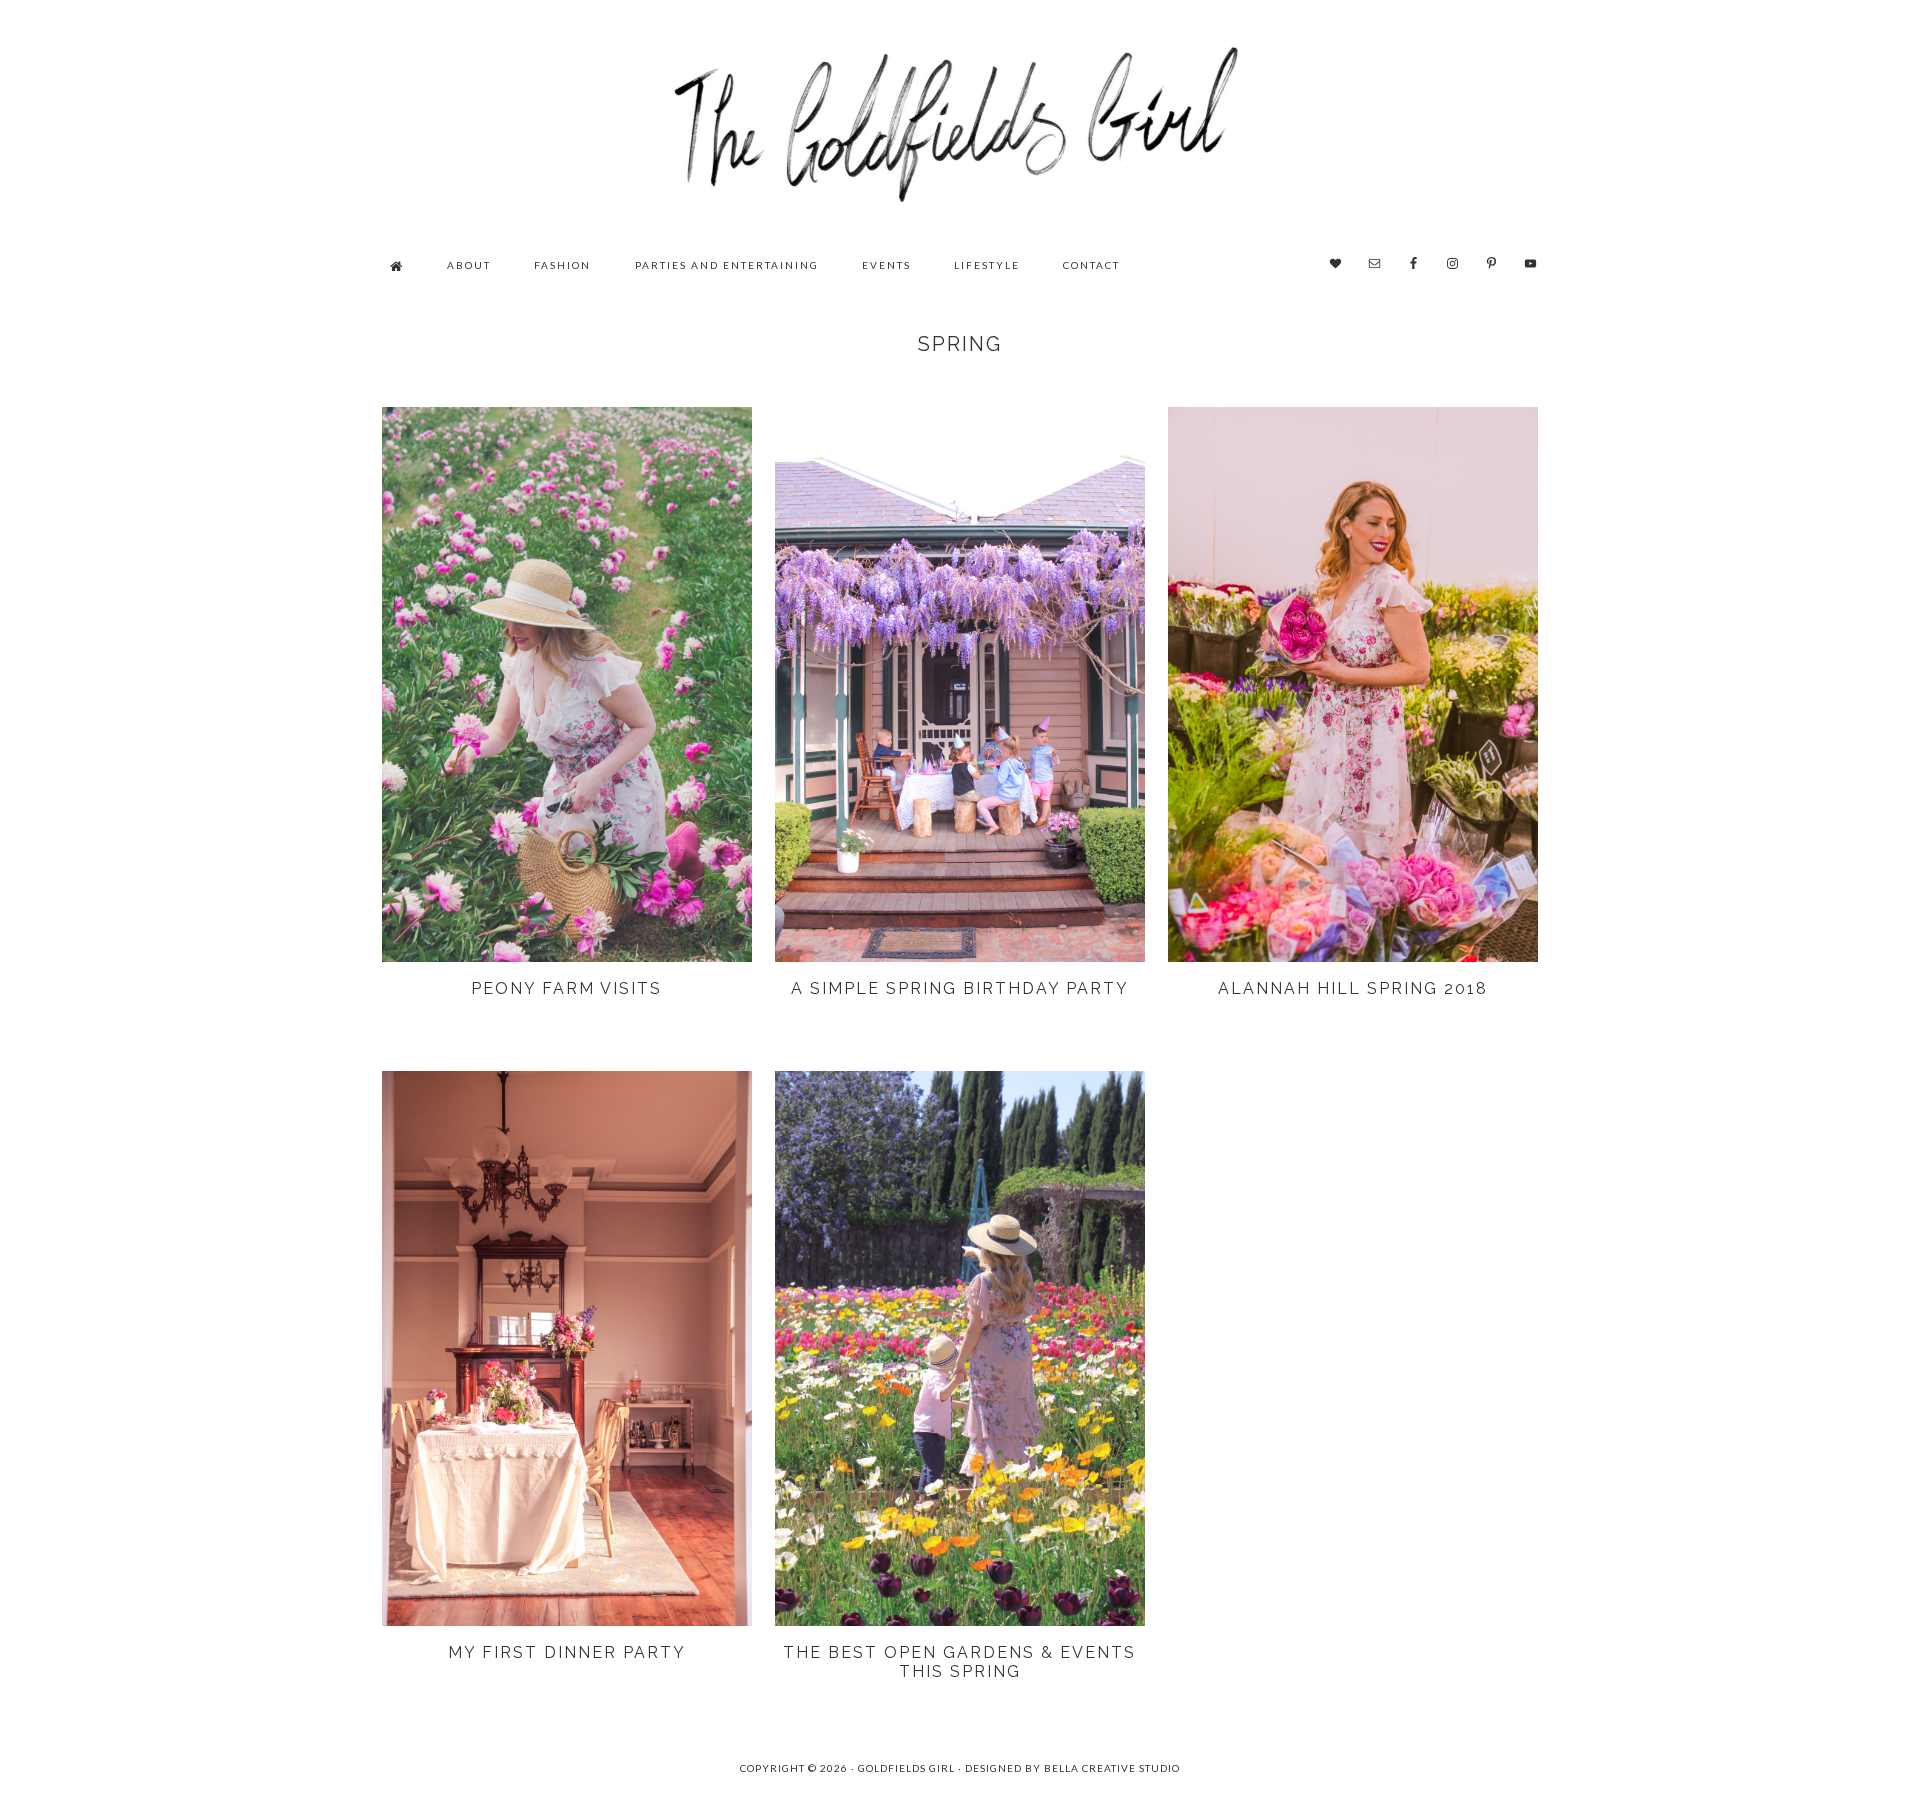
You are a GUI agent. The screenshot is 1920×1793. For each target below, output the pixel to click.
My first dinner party (567, 1652)
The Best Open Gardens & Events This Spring (959, 1662)
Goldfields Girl (960, 120)
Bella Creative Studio (1112, 1768)
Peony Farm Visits (566, 988)
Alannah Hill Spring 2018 (1353, 988)
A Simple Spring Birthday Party (960, 988)
